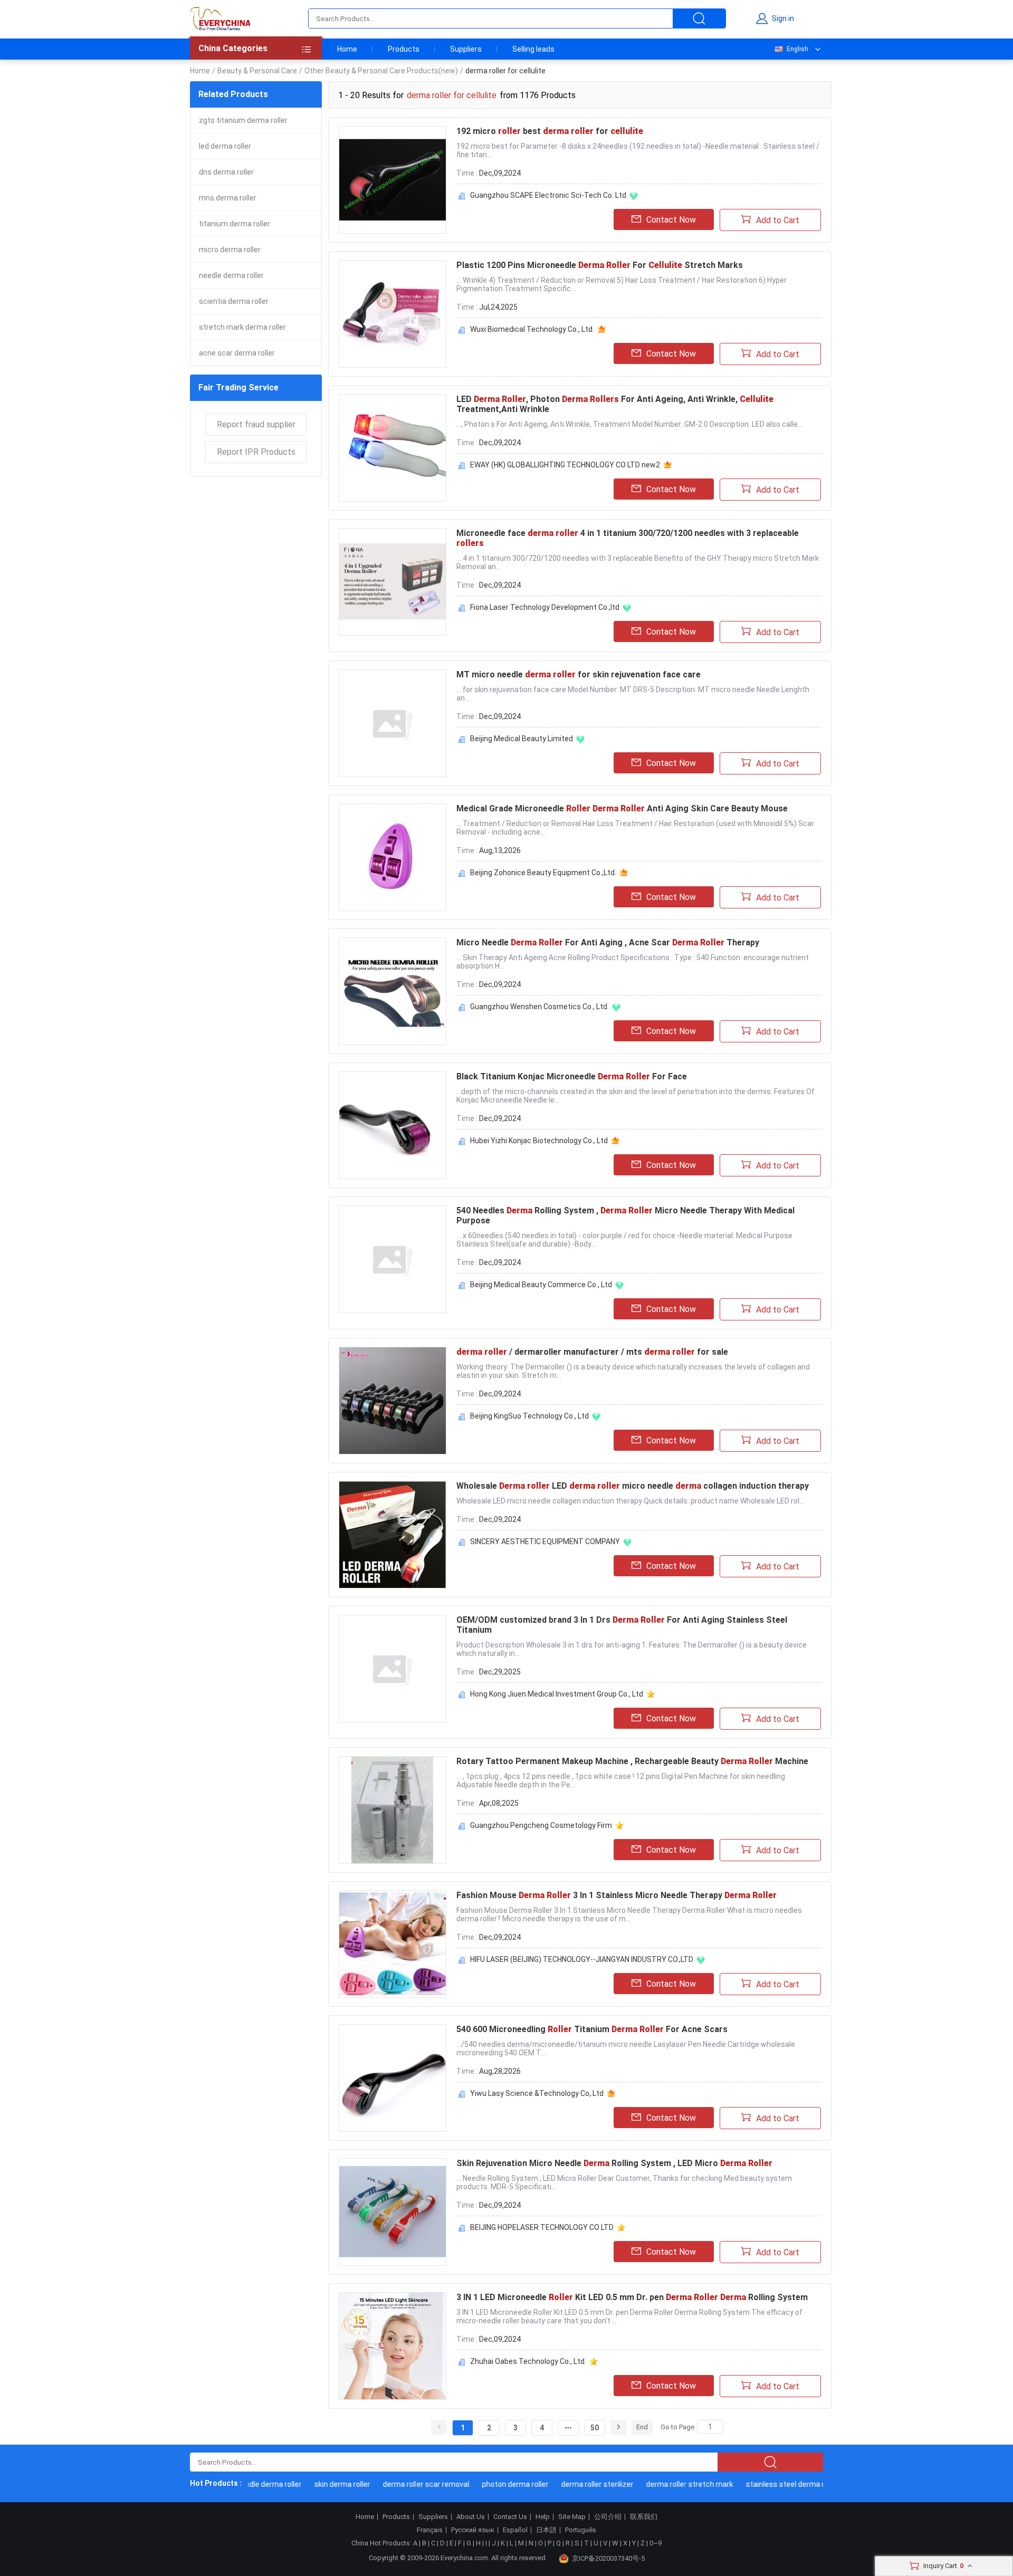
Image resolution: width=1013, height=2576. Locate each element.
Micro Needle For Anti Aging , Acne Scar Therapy (608, 942)
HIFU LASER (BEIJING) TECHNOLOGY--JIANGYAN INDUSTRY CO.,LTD (582, 1959)
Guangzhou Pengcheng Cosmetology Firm (541, 1825)
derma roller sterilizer (571, 2484)
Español (515, 2530)
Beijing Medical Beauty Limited (522, 739)
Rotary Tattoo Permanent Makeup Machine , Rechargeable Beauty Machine (632, 1761)
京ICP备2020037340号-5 (608, 2558)
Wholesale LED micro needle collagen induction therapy (633, 1486)
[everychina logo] (220, 18)
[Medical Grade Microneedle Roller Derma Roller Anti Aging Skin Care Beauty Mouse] (393, 857)
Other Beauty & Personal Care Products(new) (381, 71)
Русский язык (473, 2530)
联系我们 (644, 2517)
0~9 (656, 2543)
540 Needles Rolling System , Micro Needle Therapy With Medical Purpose (625, 1215)
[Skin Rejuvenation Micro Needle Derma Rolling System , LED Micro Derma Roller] (393, 2212)
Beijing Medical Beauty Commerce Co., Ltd (541, 1285)
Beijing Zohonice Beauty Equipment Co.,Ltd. (543, 873)
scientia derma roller (234, 301)
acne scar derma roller (237, 353)
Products (404, 49)
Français (430, 2530)
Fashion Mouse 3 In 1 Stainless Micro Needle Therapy (617, 1895)
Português (581, 2530)
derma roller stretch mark (663, 2484)
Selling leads (533, 49)
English (797, 49)
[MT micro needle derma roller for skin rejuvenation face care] (393, 723)
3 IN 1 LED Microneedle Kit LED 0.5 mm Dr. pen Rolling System (632, 2297)
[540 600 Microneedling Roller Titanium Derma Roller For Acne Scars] (393, 2078)
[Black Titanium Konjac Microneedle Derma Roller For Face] (393, 1125)
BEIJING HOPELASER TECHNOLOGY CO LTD (542, 2227)
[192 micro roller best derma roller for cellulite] (393, 180)
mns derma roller (228, 198)
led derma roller (225, 146)
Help (543, 2517)
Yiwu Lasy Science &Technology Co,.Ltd (537, 2093)
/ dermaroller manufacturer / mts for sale (592, 1352)
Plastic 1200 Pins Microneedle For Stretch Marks (600, 265)
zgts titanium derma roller (243, 120)
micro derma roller (230, 250)
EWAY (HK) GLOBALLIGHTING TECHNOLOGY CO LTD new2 (565, 465)
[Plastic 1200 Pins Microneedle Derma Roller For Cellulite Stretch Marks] (393, 314)
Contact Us (510, 2517)
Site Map (572, 2517)
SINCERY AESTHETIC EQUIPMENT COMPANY (545, 1541)
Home (347, 49)
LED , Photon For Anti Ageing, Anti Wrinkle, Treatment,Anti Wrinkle (615, 404)
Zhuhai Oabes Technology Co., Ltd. (528, 2361)
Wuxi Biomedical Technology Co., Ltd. (532, 329)
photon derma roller (489, 2484)
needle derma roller (231, 275)
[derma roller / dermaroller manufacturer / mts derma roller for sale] (393, 1401)
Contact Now (671, 220)
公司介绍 (608, 2517)
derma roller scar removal (400, 2484)
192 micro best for (550, 131)
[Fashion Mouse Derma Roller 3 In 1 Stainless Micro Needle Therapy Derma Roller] (393, 1944)
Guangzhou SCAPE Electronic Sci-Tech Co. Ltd (548, 195)
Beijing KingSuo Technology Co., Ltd (529, 1416)
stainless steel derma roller (766, 2484)
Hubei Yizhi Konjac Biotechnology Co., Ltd (539, 1141)
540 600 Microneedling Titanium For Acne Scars (592, 2029)
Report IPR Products (256, 452)
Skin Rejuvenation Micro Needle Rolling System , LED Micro (614, 2163)
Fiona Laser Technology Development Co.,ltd (545, 607)
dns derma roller (226, 172)
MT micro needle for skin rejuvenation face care (579, 674)
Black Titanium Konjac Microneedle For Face (572, 1076)
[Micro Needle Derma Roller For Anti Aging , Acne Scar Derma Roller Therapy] (393, 991)
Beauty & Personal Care (257, 71)
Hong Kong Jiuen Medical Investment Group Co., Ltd (557, 1694)
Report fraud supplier (256, 424)
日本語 (546, 2530)
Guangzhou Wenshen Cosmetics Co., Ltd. (539, 1007)
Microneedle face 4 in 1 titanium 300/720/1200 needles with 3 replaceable (628, 538)
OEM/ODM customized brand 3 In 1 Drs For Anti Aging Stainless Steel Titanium (622, 1625)
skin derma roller (316, 2484)
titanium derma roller (235, 224)
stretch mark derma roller (242, 327)
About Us (471, 2517)
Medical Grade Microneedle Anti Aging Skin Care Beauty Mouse (622, 808)
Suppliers (466, 49)
